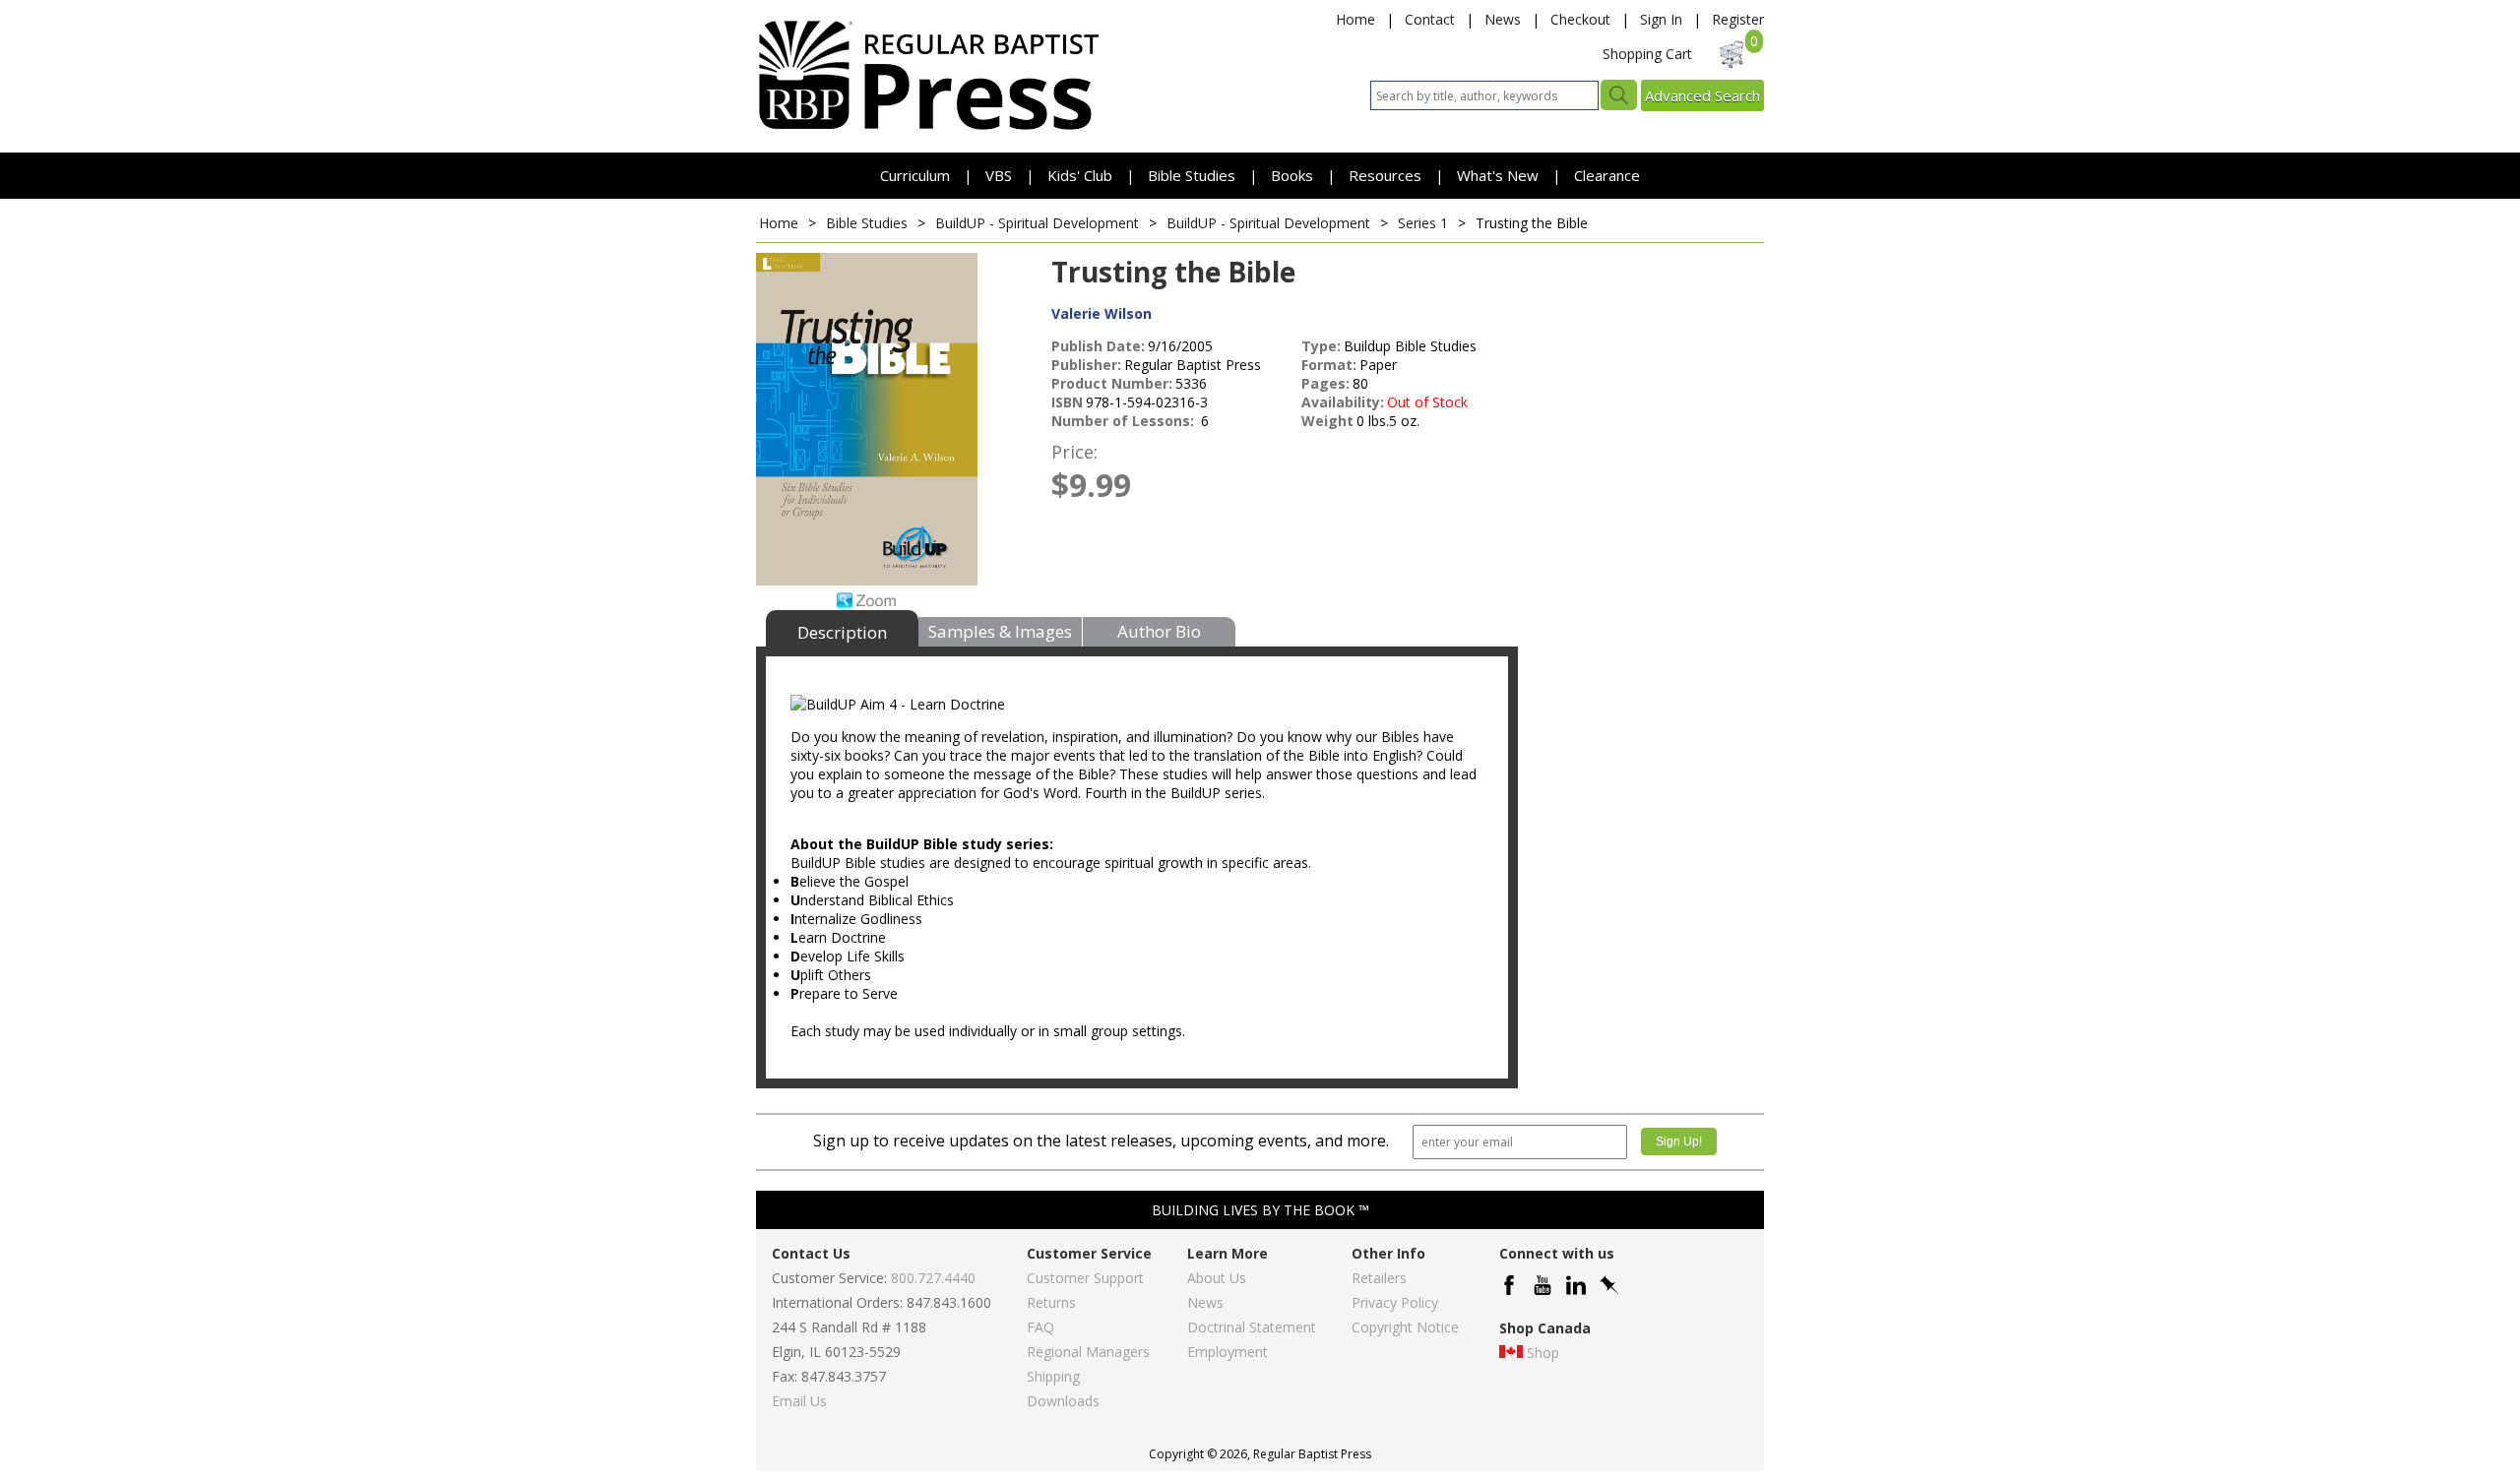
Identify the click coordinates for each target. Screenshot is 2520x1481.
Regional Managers (1088, 1352)
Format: (1329, 365)
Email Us (799, 1401)
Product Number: (1112, 383)
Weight (1327, 421)
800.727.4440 (933, 1278)
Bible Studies (1192, 175)
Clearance (1607, 175)
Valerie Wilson (1102, 313)
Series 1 (1423, 223)
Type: (1321, 346)
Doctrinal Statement (1252, 1327)
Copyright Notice (1405, 1327)
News (1503, 19)
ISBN (1067, 402)
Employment (1228, 1352)
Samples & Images (1000, 631)
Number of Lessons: (1125, 421)
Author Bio (1159, 631)
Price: (1074, 452)
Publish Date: (1098, 346)
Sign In (1661, 19)
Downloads (1063, 1401)
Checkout (1580, 19)
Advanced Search (1702, 95)
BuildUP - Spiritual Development (1037, 223)
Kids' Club (1080, 175)
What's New (1500, 175)
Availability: (1343, 402)
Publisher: (1086, 365)
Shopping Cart (1647, 54)
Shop (1543, 1353)
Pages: (1325, 383)
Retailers (1379, 1278)
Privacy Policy (1395, 1302)
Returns (1051, 1302)
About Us (1217, 1278)
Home (1355, 19)
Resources (1387, 175)
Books (1292, 175)
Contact (1430, 19)
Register (1738, 19)
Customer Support (1085, 1278)
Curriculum (917, 175)
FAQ (1040, 1327)
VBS (999, 175)
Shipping (1053, 1376)
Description (842, 632)
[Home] (928, 128)
